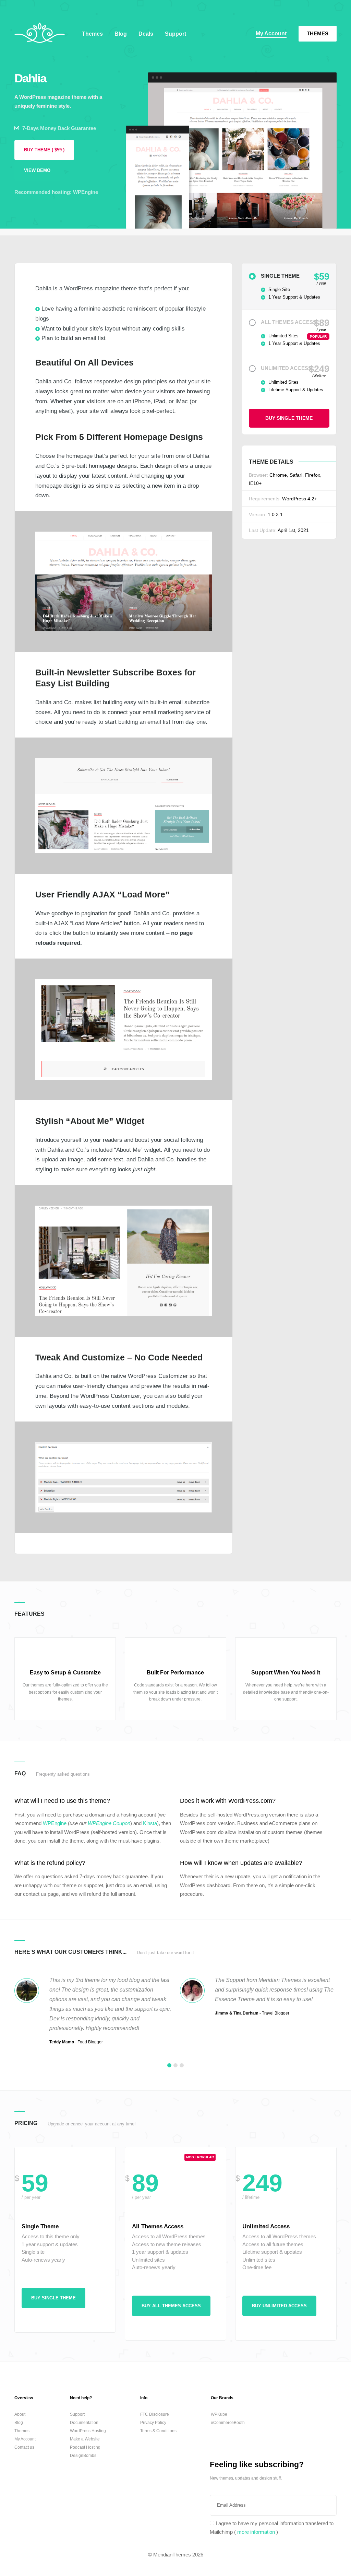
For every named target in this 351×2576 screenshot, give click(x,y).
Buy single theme (289, 418)
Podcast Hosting (85, 2447)
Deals (146, 34)
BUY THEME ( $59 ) (44, 150)
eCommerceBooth (228, 2423)
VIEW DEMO (37, 171)
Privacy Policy (153, 2423)
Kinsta (150, 1823)
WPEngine (86, 192)
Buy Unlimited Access (279, 2306)
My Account (271, 33)
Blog (121, 34)
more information (256, 2532)
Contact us (24, 2447)
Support (175, 34)
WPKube (219, 2414)
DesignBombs (83, 2456)
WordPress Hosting (88, 2431)
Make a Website (85, 2439)
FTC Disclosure (155, 2414)
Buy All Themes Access (171, 2306)
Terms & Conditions (158, 2431)
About (20, 2414)
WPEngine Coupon (109, 1823)
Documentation (84, 2423)
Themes (318, 33)
